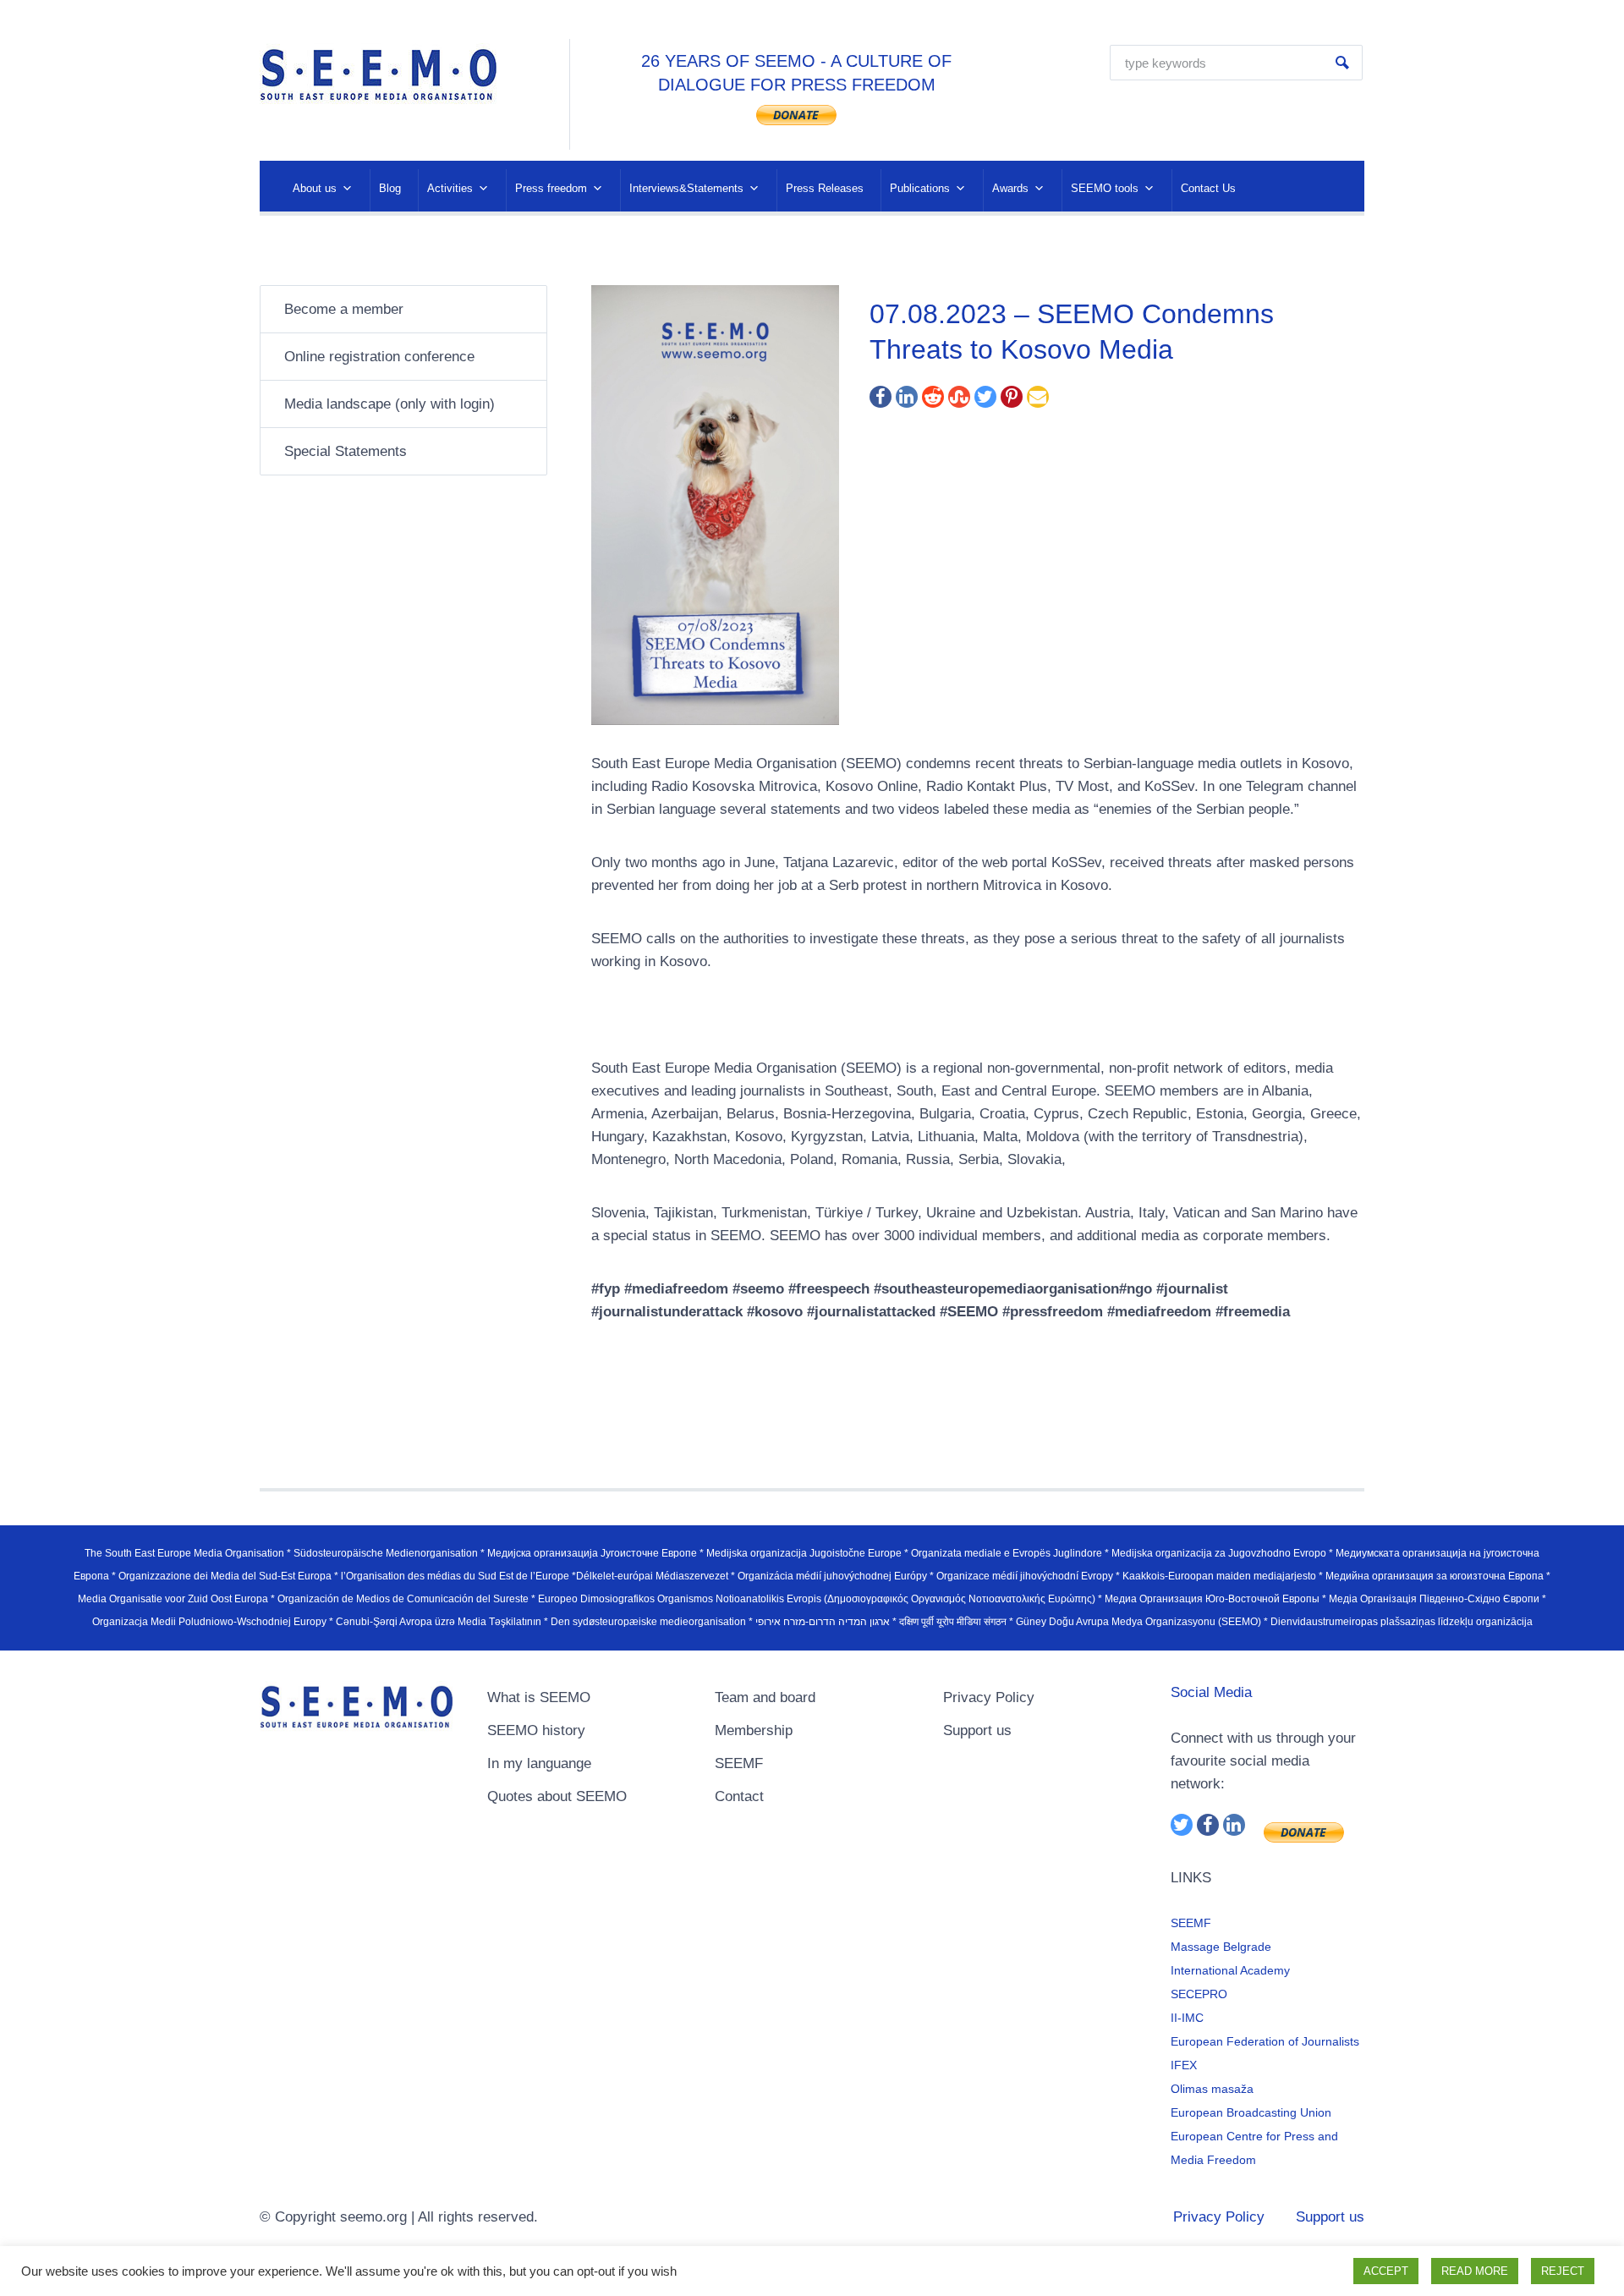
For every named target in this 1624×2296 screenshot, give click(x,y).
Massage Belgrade (1221, 1947)
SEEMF (739, 1763)
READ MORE (1475, 2271)
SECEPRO (1199, 1994)
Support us (977, 1730)
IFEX (1184, 2065)
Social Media (1211, 1692)
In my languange (539, 1763)
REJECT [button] (1563, 2271)
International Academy (1230, 1970)
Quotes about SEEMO (557, 1796)
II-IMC (1187, 2018)
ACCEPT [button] (1386, 2271)
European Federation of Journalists (1265, 2041)
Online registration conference (379, 357)
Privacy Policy (989, 1697)
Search (1342, 63)
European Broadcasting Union (1251, 2112)
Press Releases (825, 188)
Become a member (344, 309)
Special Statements (346, 451)
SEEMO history (536, 1730)
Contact (739, 1796)
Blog (390, 188)
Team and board (765, 1697)
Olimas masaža (1212, 2089)
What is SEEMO (539, 1697)
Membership (754, 1730)
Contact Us (1208, 188)
